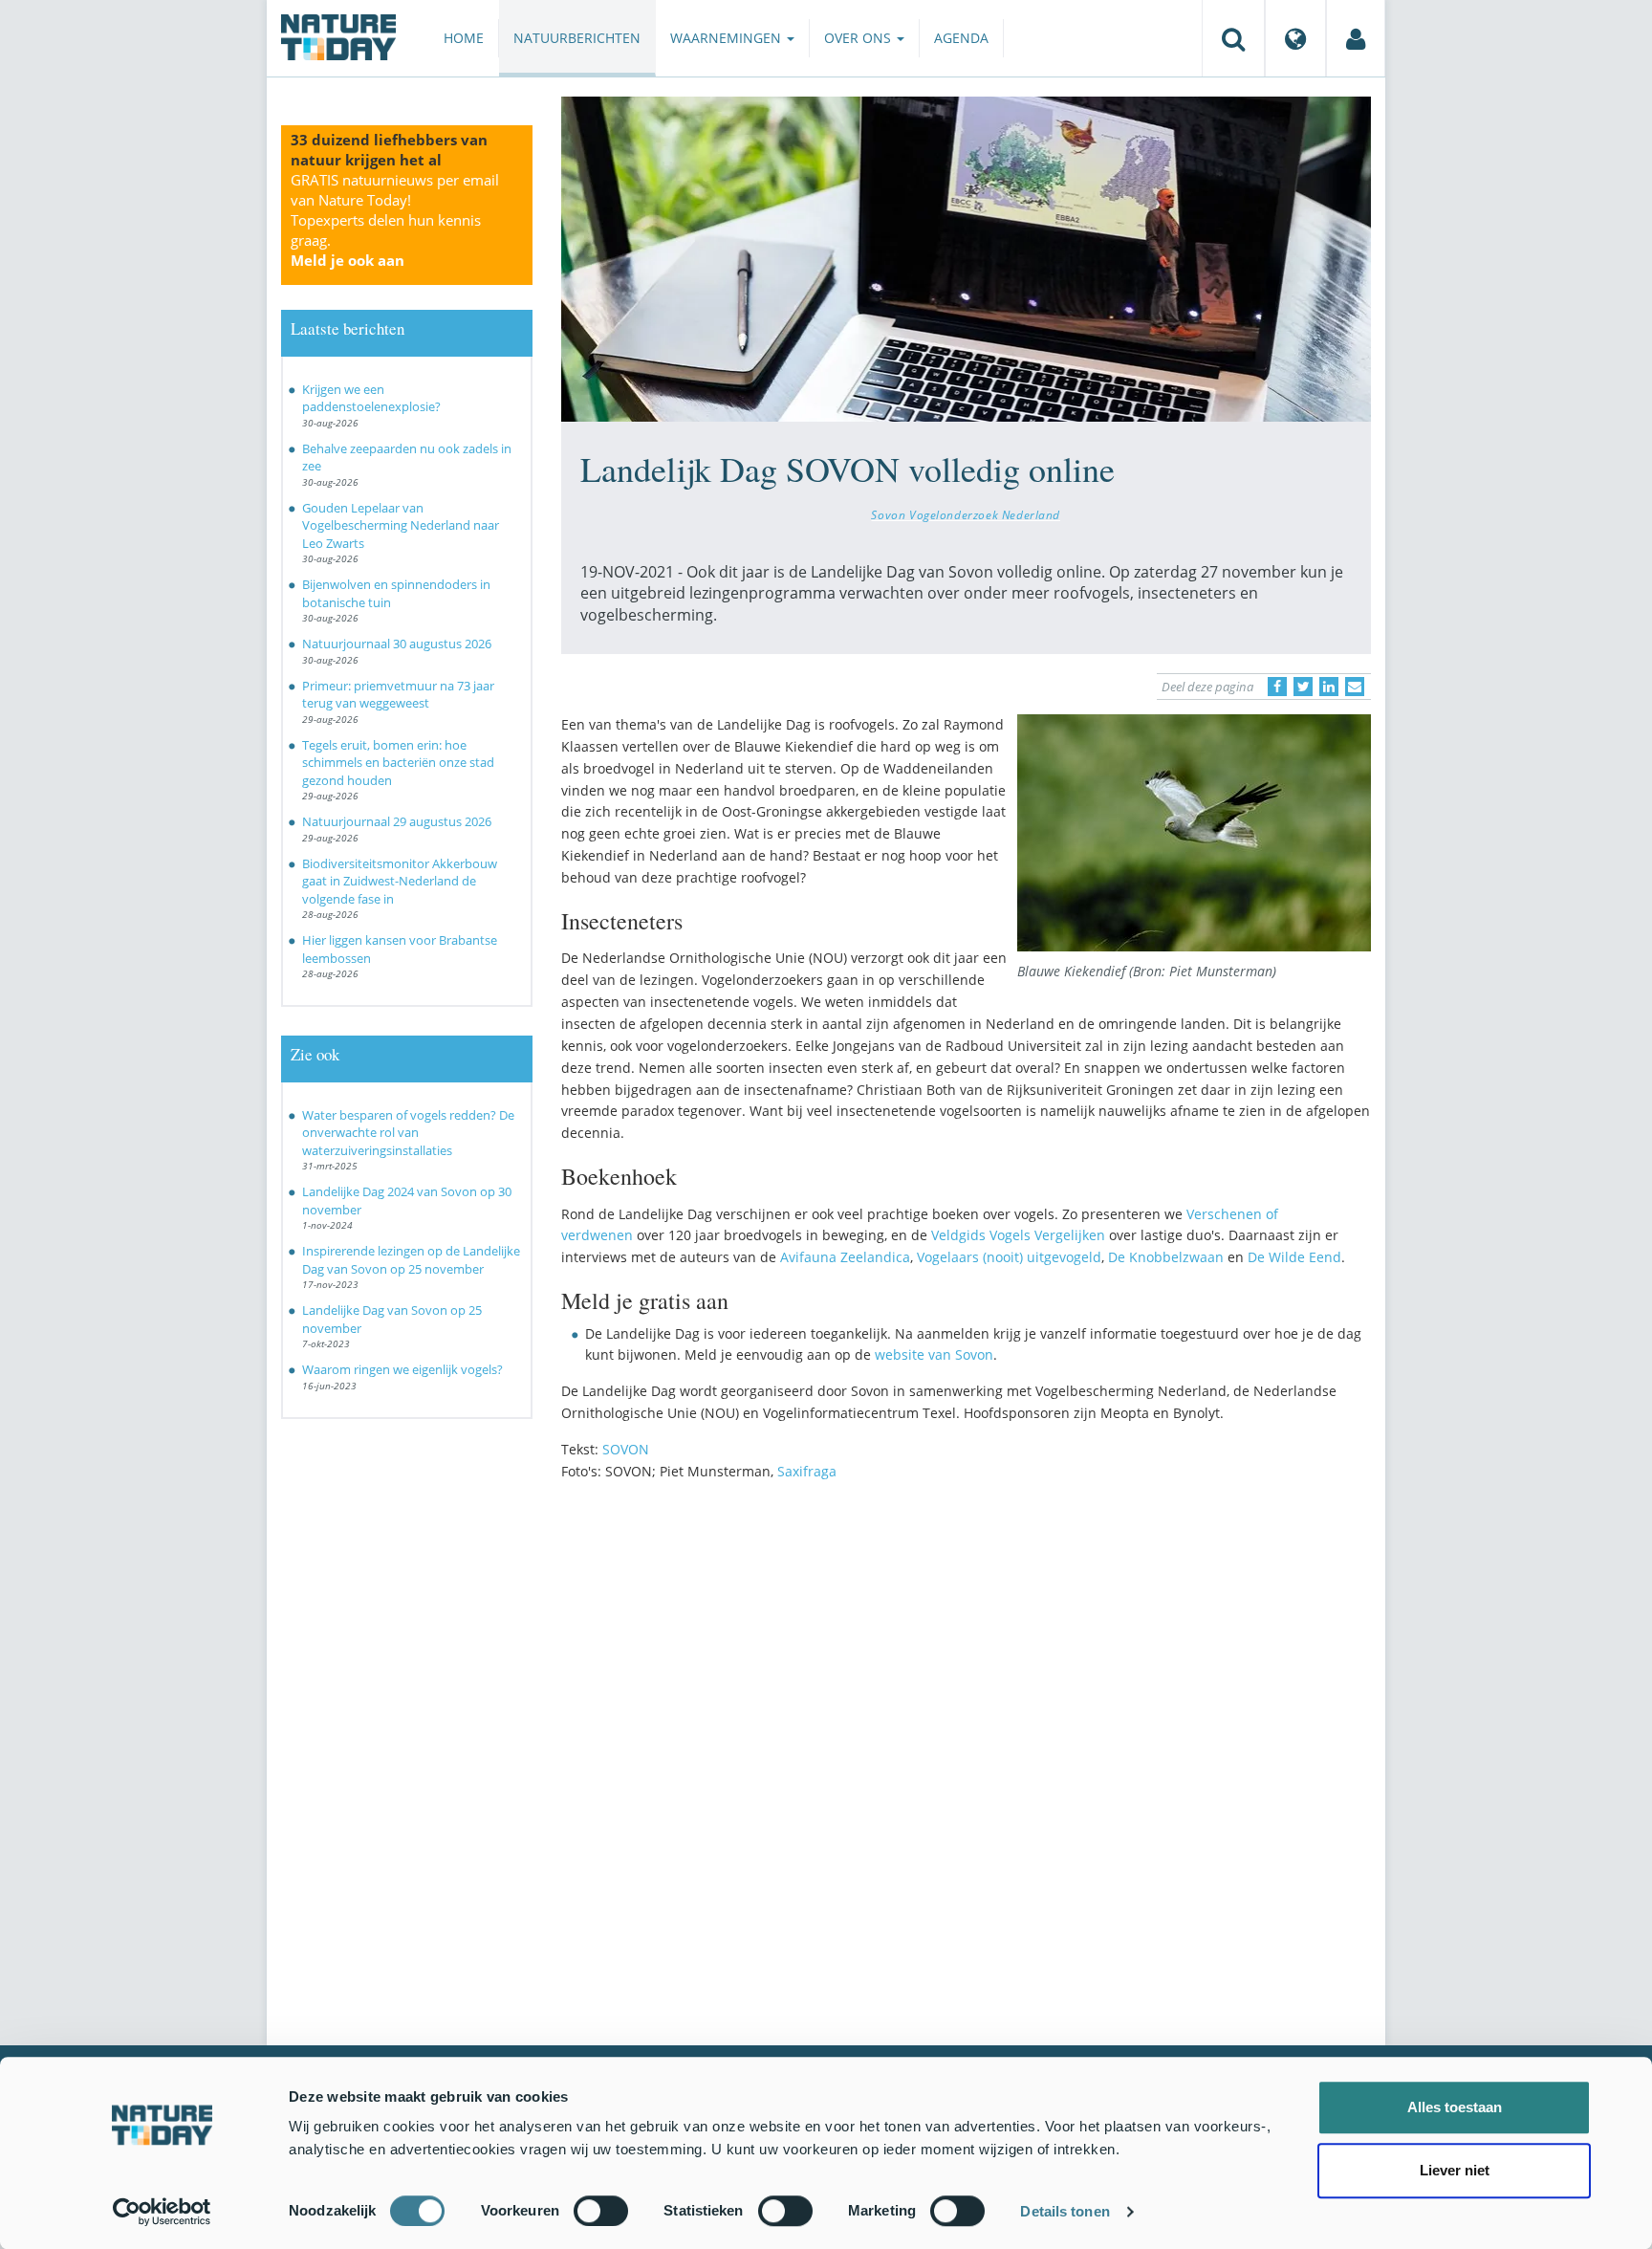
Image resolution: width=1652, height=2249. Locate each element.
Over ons (859, 38)
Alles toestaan (1455, 2107)
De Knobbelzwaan (1166, 1257)
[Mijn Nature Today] (1356, 38)
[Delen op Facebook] (1277, 687)
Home (464, 38)
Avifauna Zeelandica (845, 1257)
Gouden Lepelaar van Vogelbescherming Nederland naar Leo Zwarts (401, 525)
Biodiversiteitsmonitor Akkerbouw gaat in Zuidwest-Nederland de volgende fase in (400, 881)
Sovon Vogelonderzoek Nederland (966, 514)
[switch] (601, 2211)
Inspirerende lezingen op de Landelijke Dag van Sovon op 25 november (411, 1260)
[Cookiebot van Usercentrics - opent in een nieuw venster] (162, 2212)
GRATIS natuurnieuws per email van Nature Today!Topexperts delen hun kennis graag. (395, 220)
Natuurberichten (577, 38)
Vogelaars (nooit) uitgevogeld (1009, 1257)
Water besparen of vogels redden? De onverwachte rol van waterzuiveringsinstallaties (408, 1133)
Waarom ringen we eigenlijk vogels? (402, 1369)
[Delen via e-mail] (1355, 687)
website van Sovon (934, 1354)
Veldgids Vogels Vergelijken (1018, 1235)
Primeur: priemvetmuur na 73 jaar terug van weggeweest (398, 695)
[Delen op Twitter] (1303, 687)
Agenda (961, 38)
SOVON (626, 1449)
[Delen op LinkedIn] (1329, 687)
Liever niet (1455, 2170)
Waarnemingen (728, 38)
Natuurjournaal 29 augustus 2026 (397, 821)
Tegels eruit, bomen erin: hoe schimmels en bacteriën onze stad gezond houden (398, 763)
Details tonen (1065, 2211)
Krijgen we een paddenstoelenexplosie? (371, 398)
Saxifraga (807, 1471)
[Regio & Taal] (1295, 38)
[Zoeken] (1233, 38)
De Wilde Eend (1294, 1257)
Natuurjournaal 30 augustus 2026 (397, 644)
